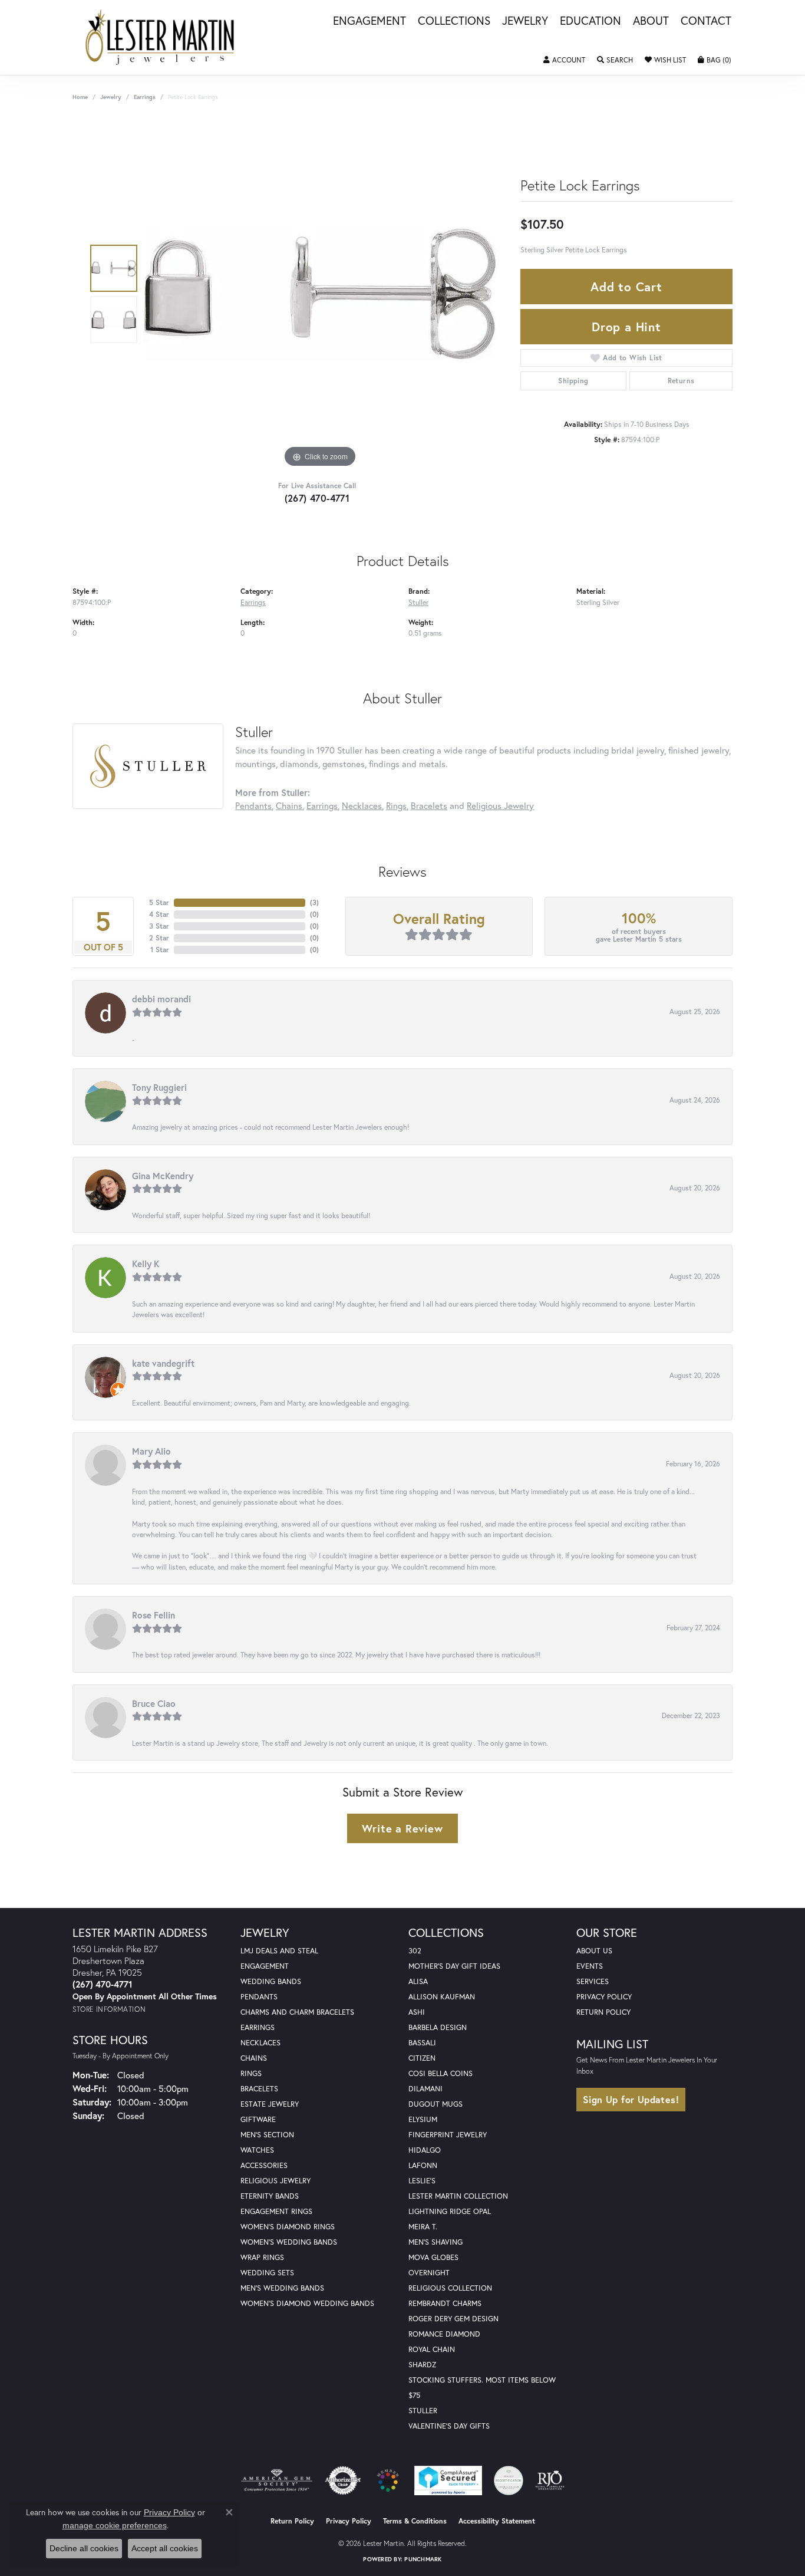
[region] (320, 294)
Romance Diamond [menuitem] (444, 2334)
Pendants (253, 805)
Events (590, 1966)
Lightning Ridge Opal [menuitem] (450, 2211)
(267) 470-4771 (317, 498)
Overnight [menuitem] (429, 2273)
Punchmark (423, 2559)
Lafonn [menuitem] (423, 2165)
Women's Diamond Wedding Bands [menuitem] (307, 2303)
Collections (454, 21)
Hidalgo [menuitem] (425, 2150)
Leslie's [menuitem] (422, 2181)
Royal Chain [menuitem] (432, 2349)
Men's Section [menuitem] (267, 2135)
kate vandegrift (163, 1363)
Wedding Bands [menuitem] (271, 1981)
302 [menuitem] (415, 1951)
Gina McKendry (163, 1176)
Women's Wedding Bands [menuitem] (289, 2242)
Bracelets (429, 805)
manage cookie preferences (115, 2525)
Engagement (369, 21)
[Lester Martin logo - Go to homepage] (160, 37)
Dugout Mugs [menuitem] (436, 2104)
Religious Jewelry (500, 805)
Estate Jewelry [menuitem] (270, 2104)
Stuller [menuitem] (423, 2411)
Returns (681, 381)
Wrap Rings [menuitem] (262, 2257)
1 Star (160, 950)
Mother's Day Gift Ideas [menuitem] (454, 1966)
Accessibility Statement (497, 2521)
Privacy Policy (604, 1997)
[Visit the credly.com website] (509, 2480)
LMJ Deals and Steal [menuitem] (279, 1951)
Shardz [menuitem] (422, 2365)
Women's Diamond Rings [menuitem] (288, 2227)
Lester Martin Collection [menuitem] (458, 2196)
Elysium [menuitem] (423, 2119)
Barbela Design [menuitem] (438, 2027)
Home (80, 97)
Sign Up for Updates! (631, 2099)
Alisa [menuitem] (418, 1981)
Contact (706, 21)
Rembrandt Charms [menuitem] (445, 2303)
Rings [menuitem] (251, 2073)
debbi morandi (161, 999)
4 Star (159, 914)
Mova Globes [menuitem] (433, 2257)
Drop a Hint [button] (626, 327)
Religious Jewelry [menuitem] (276, 2181)
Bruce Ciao (154, 1703)
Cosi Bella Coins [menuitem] (441, 2073)
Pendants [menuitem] (259, 1997)
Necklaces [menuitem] (260, 2043)
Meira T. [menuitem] (423, 2227)
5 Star (159, 902)
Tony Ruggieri (159, 1087)
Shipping (573, 381)
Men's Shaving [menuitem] (436, 2242)
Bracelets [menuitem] (259, 2089)
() (314, 902)
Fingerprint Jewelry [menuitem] (448, 2135)
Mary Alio (151, 1451)
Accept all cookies (165, 2548)
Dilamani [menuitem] (425, 2089)
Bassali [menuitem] (422, 2043)
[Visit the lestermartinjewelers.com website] (388, 2480)
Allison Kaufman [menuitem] (442, 1997)
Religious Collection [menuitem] (450, 2288)
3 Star (159, 926)
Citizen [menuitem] (422, 2058)
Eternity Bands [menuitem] (270, 2196)
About (651, 21)
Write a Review (402, 1828)
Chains (289, 805)
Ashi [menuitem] (417, 2012)
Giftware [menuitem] (258, 2119)
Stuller (418, 602)
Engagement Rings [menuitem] (276, 2211)
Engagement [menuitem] (265, 1966)
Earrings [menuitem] (258, 2027)
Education (590, 21)
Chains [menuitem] (254, 2058)
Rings (396, 805)
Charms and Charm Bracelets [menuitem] (297, 2012)
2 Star (159, 938)
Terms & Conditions (415, 2521)
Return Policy (603, 2012)
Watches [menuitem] (257, 2150)
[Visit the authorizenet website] (343, 2480)
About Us (594, 1951)
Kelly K (146, 1264)
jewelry (111, 97)
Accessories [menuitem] (264, 2165)
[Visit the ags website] (277, 2480)
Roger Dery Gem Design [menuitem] (453, 2319)
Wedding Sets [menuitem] (267, 2273)
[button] (564, 60)
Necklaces (362, 805)
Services (593, 1981)
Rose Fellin (154, 1615)
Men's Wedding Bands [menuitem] (282, 2288)
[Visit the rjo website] (550, 2480)
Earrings (145, 97)
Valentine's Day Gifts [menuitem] (449, 2426)
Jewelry (525, 21)
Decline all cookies (84, 2548)
